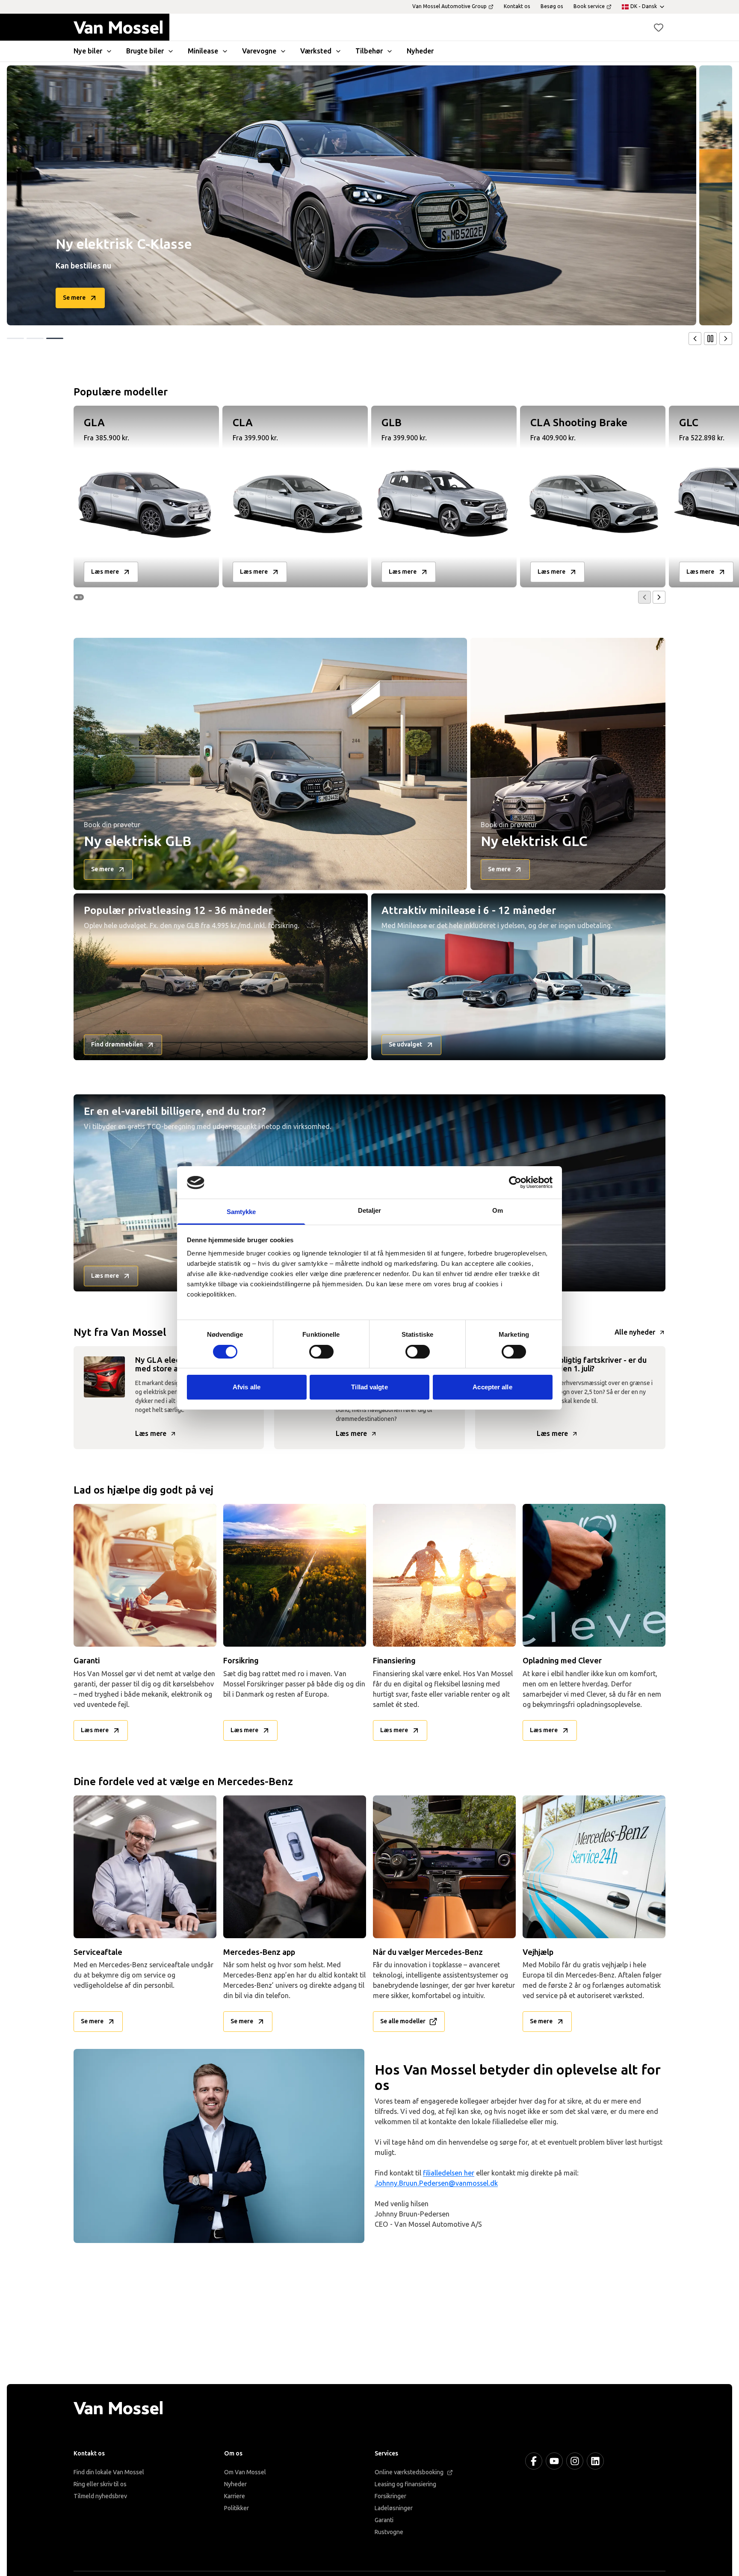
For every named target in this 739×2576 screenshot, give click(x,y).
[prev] (695, 339)
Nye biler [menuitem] (88, 51)
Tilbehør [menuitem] (369, 51)
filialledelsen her (449, 2173)
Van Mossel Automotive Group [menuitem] (449, 6)
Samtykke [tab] (241, 1212)
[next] (726, 339)
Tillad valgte (369, 1387)
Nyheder (235, 2484)
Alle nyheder (635, 1332)
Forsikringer (390, 2496)
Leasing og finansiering (405, 2484)
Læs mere (151, 1434)
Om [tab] (498, 1211)
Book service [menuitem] (589, 6)
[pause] (710, 339)
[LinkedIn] (595, 2461)
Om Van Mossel (245, 2472)
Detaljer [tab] (370, 1211)
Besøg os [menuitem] (552, 6)
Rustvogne (389, 2532)
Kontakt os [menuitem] (517, 6)
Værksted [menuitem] (316, 51)
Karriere (235, 2496)
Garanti (384, 2520)
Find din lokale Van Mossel (109, 2472)
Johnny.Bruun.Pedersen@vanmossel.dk (436, 2183)
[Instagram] (575, 2461)
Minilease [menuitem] (203, 51)
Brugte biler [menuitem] (145, 51)
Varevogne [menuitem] (259, 51)
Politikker (236, 2508)
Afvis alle (247, 1387)
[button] (659, 27)
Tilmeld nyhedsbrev (100, 2496)
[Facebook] (534, 2461)
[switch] (321, 1352)
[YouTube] (554, 2461)
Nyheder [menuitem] (420, 51)
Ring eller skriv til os (100, 2484)
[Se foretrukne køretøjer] (659, 27)
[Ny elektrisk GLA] (351, 195)
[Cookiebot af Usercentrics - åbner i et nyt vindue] (515, 1182)
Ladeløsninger (394, 2508)
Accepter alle (492, 1387)
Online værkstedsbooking (409, 2472)
